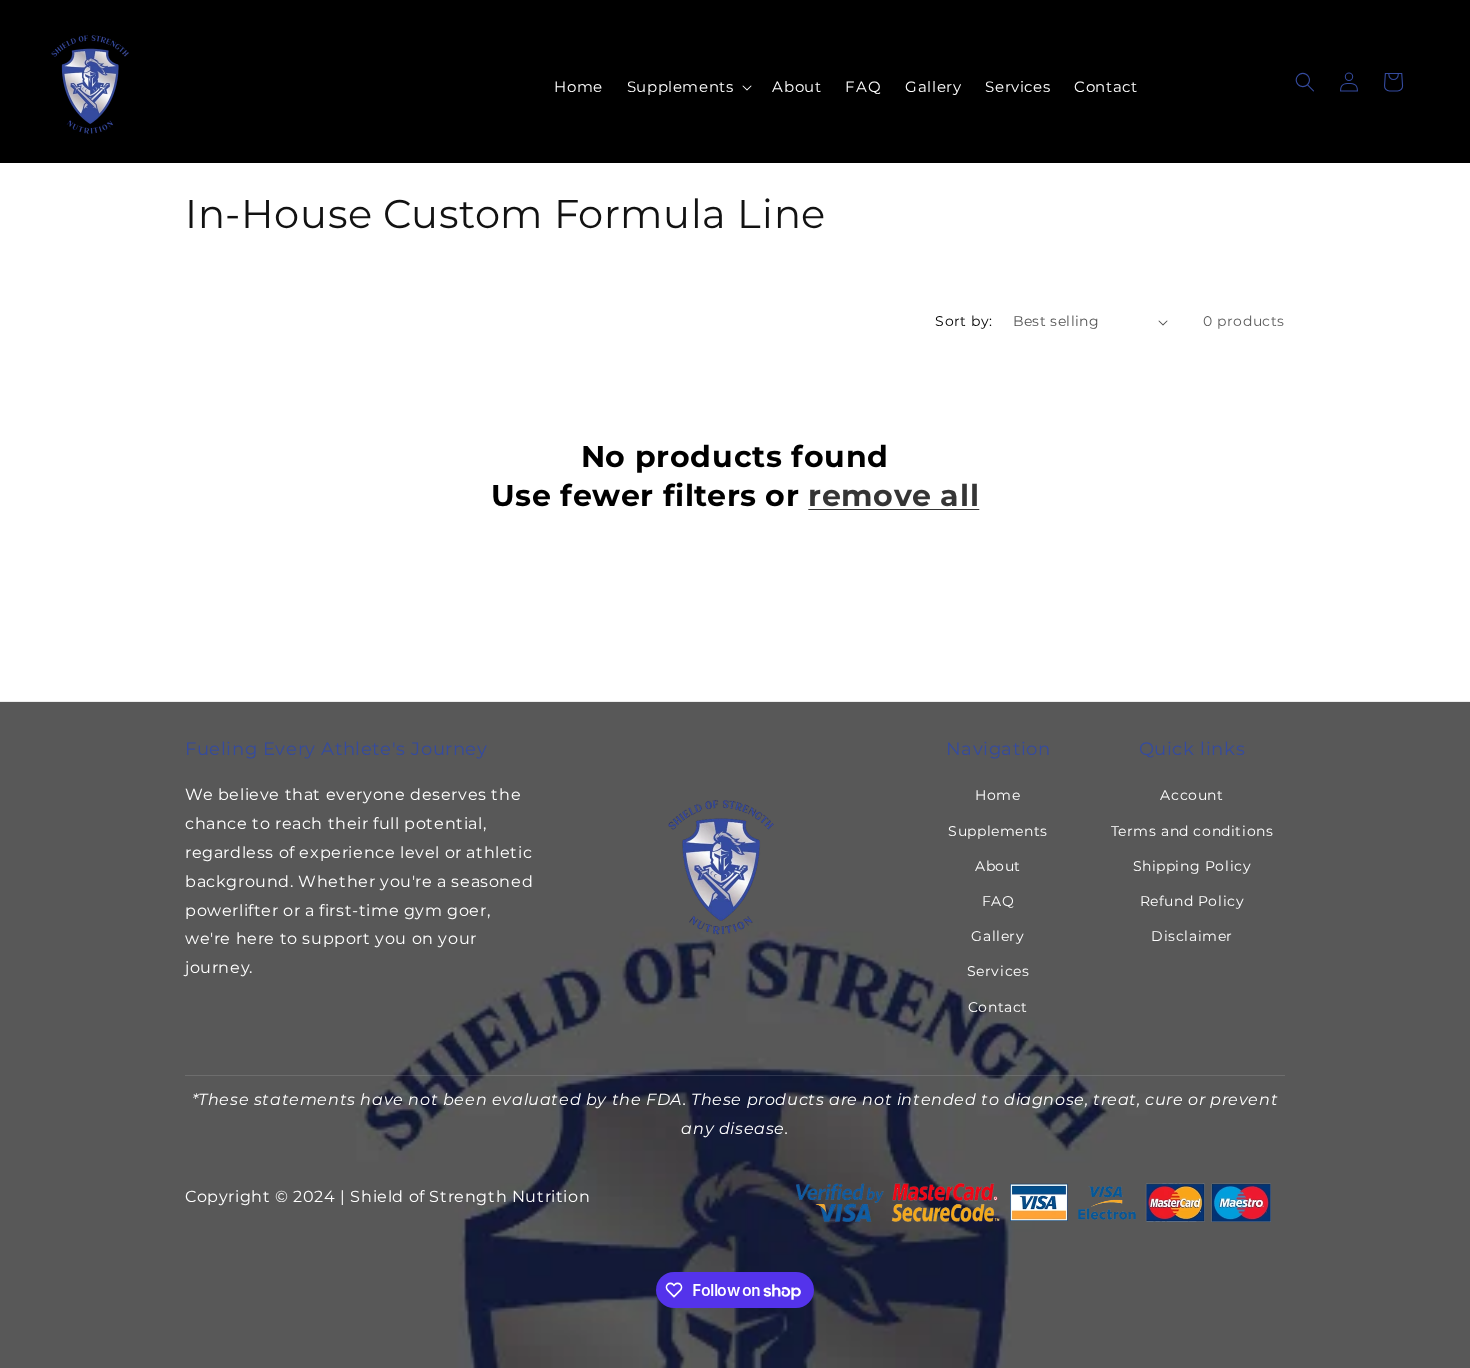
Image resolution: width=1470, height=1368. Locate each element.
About (998, 866)
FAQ (998, 901)
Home (997, 795)
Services (998, 971)
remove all (893, 495)
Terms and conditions (1192, 831)
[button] (688, 87)
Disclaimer (1192, 936)
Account (1191, 795)
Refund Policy (1192, 901)
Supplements (998, 831)
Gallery (997, 936)
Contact (998, 1007)
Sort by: (963, 321)
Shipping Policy (1192, 866)
